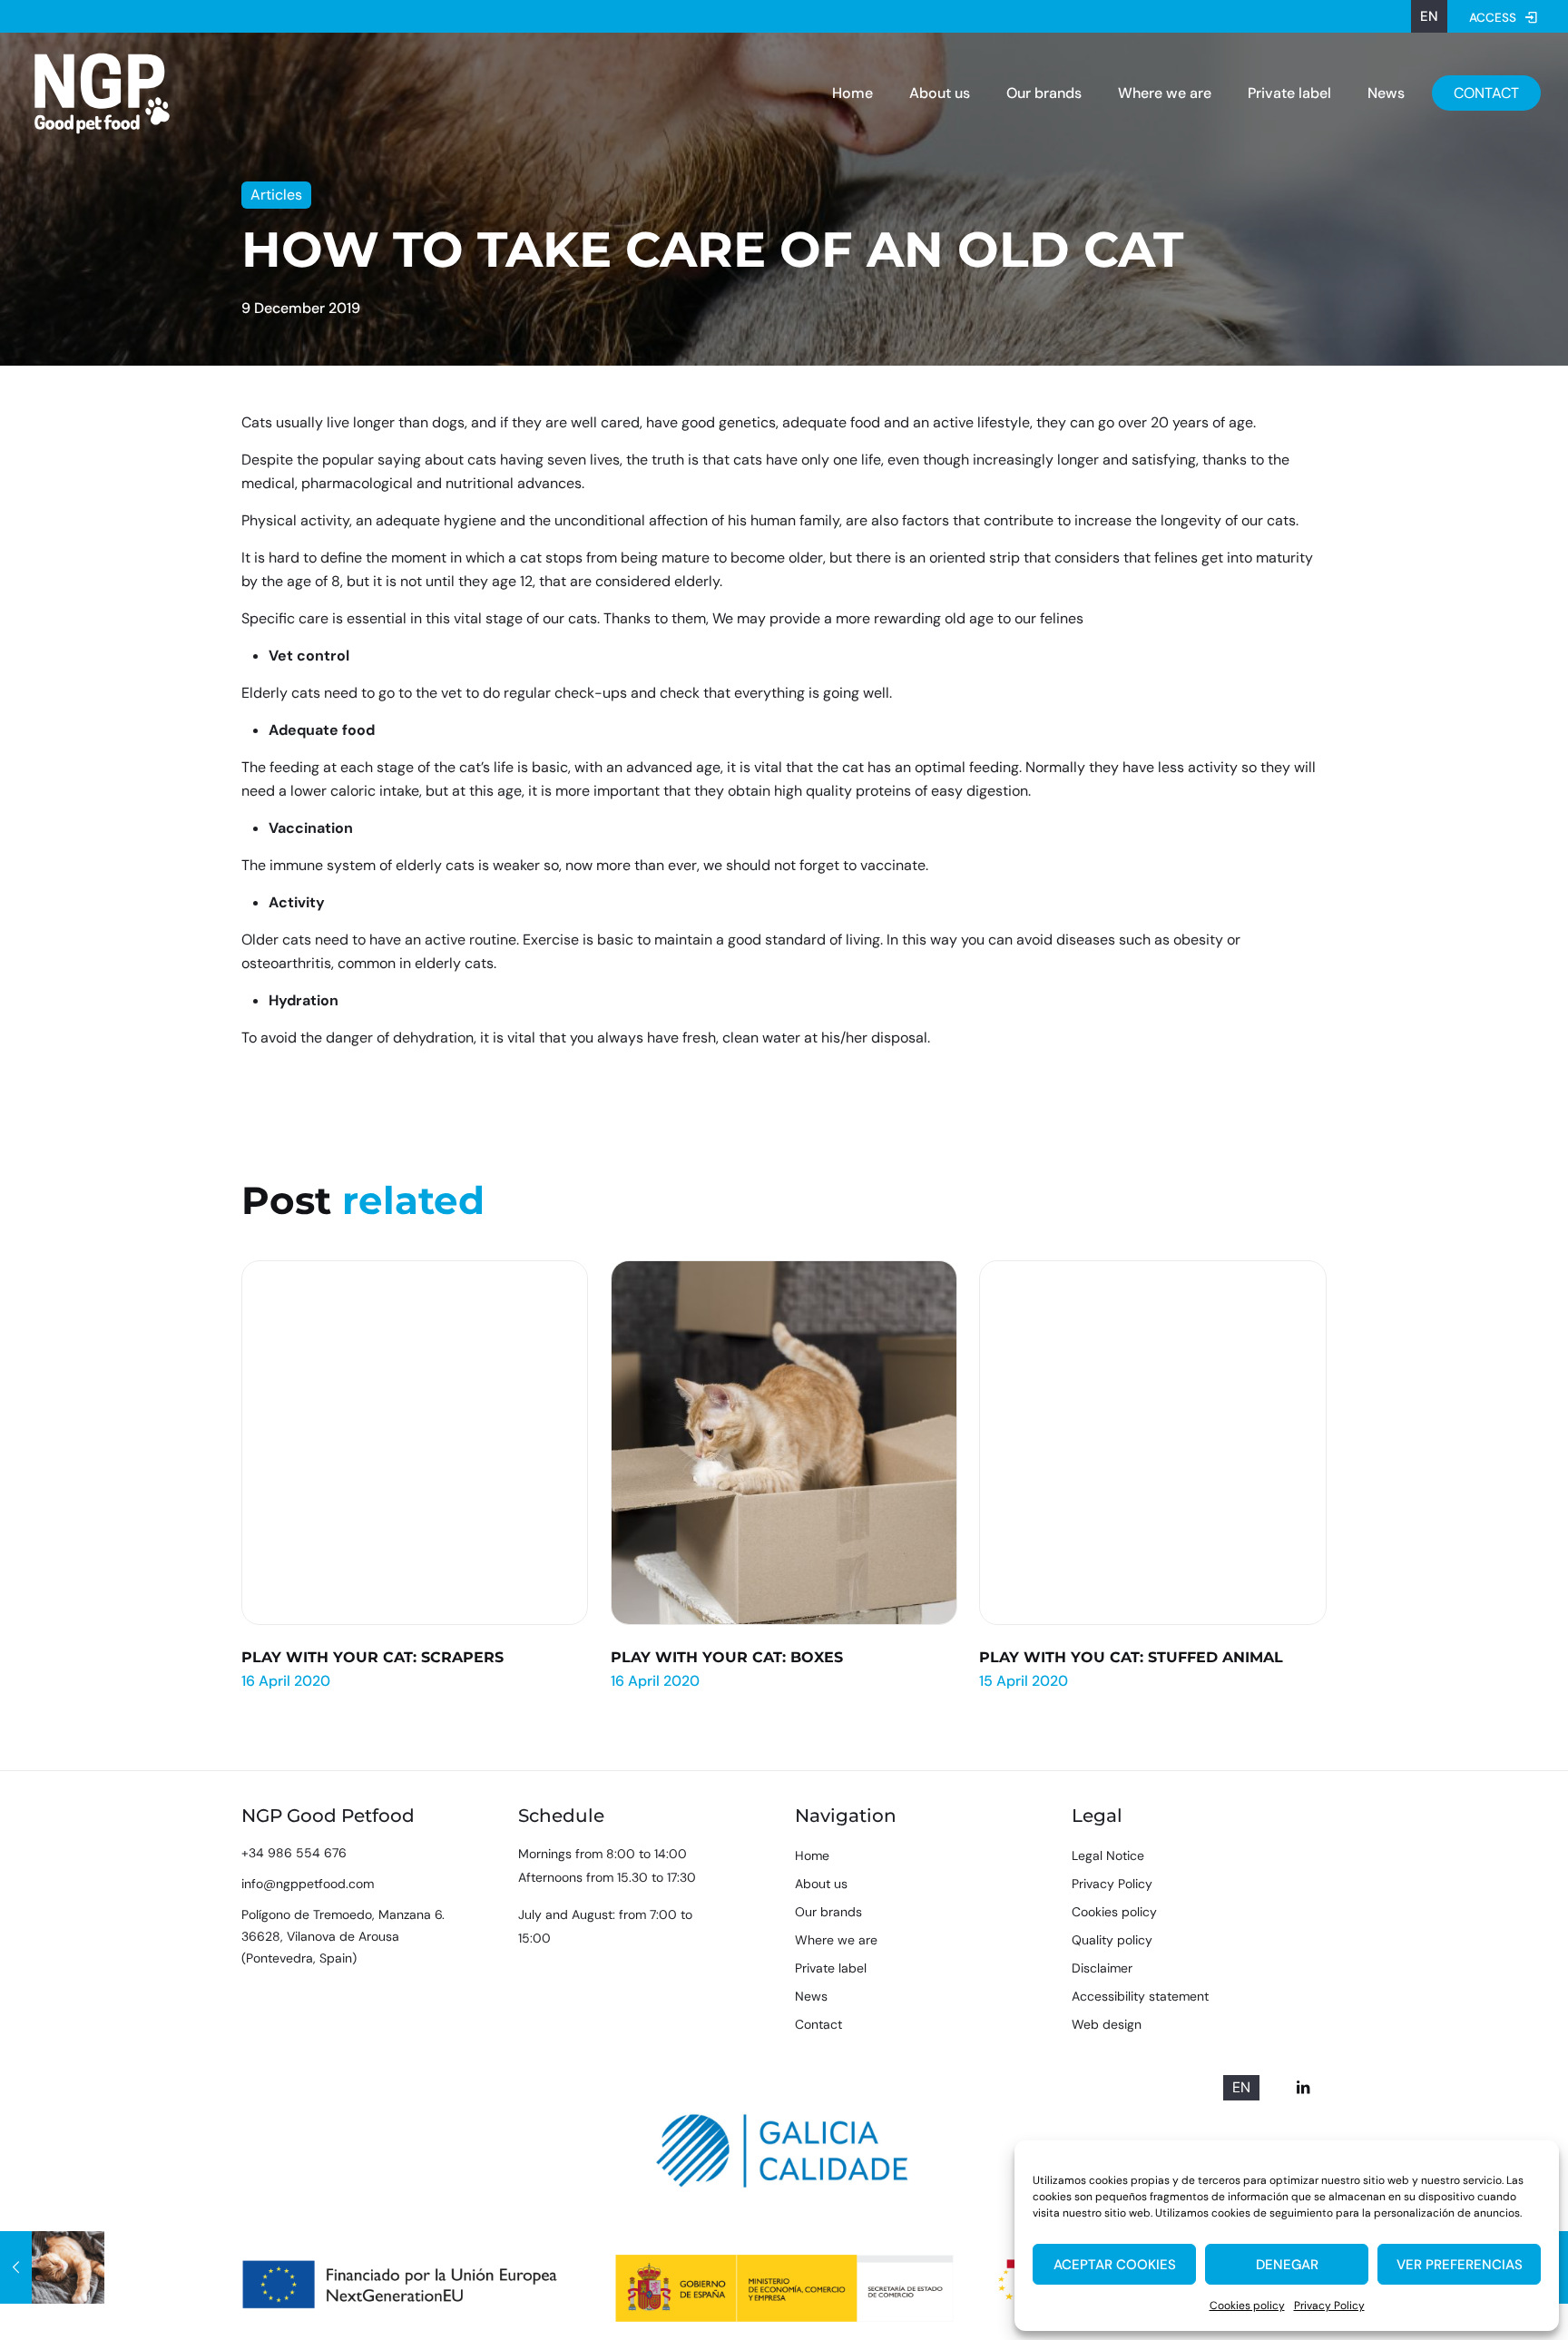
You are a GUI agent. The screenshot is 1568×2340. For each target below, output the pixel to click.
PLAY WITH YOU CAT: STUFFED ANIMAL (1131, 1657)
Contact (818, 2024)
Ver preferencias (1460, 2265)
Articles (276, 195)
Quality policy (1112, 1940)
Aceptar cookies (1115, 2265)
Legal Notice (1108, 1855)
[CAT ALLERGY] (52, 2267)
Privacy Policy (1329, 2306)
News (811, 1996)
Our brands (828, 1912)
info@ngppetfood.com (308, 1884)
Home (812, 1855)
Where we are (836, 1940)
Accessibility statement (1140, 1996)
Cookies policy (1247, 2306)
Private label (831, 1968)
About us (821, 1884)
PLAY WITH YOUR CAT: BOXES (727, 1657)
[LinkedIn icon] (1303, 2087)
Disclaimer (1102, 1968)
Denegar (1287, 2265)
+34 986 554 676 (294, 1853)
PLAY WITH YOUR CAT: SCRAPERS (372, 1657)
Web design (1107, 2024)
